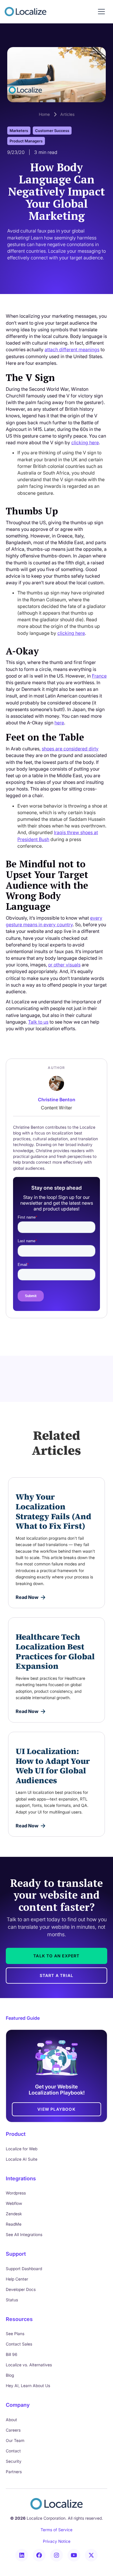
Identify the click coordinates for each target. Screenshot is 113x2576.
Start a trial (57, 1975)
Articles (67, 114)
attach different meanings (72, 349)
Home (44, 114)
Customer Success (52, 131)
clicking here (85, 442)
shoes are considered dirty (70, 749)
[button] (101, 12)
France (99, 676)
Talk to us (38, 1022)
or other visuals (64, 965)
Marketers (19, 131)
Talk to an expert (56, 1956)
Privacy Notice (57, 2541)
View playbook (57, 2109)
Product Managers (26, 141)
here (59, 723)
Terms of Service (57, 2530)
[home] (25, 12)
